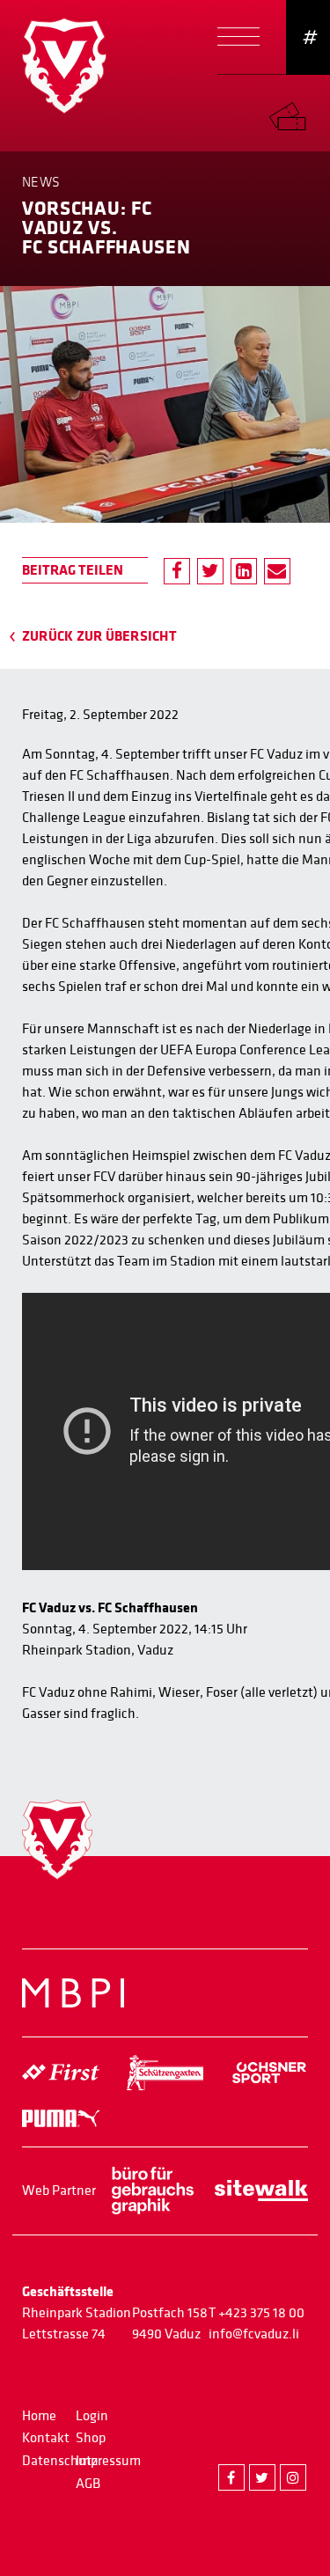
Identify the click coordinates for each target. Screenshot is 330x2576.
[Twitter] (210, 571)
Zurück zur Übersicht (99, 636)
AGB (88, 2484)
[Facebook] (177, 571)
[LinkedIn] (244, 571)
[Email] (277, 571)
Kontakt (46, 2438)
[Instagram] (293, 2477)
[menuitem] (299, 112)
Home (39, 2416)
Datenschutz (60, 2461)
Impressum (108, 2461)
